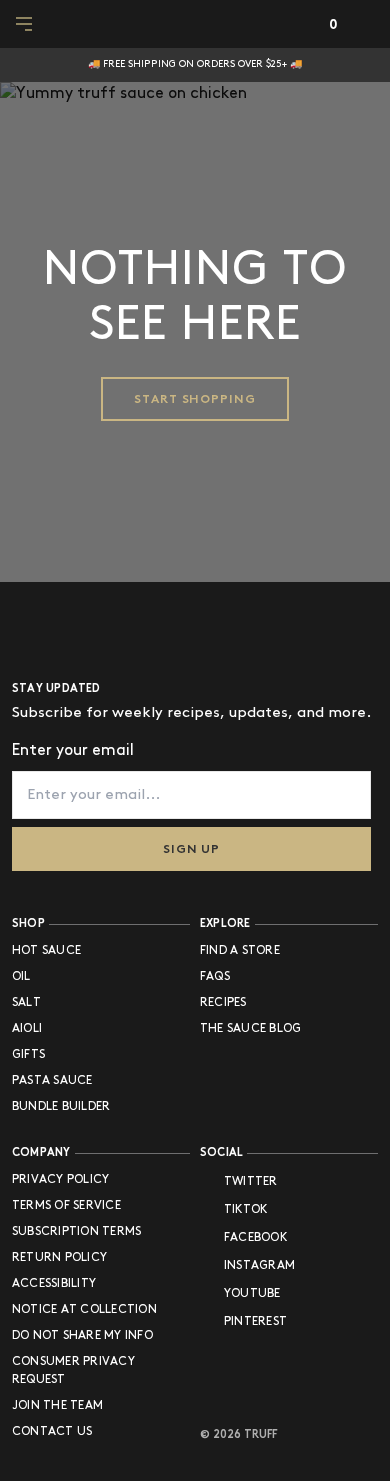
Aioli (27, 1028)
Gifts (28, 1054)
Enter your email (73, 750)
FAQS (215, 976)
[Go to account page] (302, 24)
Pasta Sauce (52, 1080)
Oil (21, 976)
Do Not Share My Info (82, 1335)
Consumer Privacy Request (73, 1370)
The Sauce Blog (250, 1028)
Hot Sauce (46, 950)
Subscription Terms (76, 1231)
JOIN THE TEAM (57, 1405)
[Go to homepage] (195, 24)
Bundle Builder (61, 1106)
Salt (26, 1002)
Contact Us (52, 1431)
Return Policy (59, 1257)
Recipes (223, 1002)
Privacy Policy (60, 1179)
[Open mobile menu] (26, 24)
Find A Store (240, 950)
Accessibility (54, 1283)
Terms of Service (66, 1205)
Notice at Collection (84, 1309)
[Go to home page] (77, 629)
